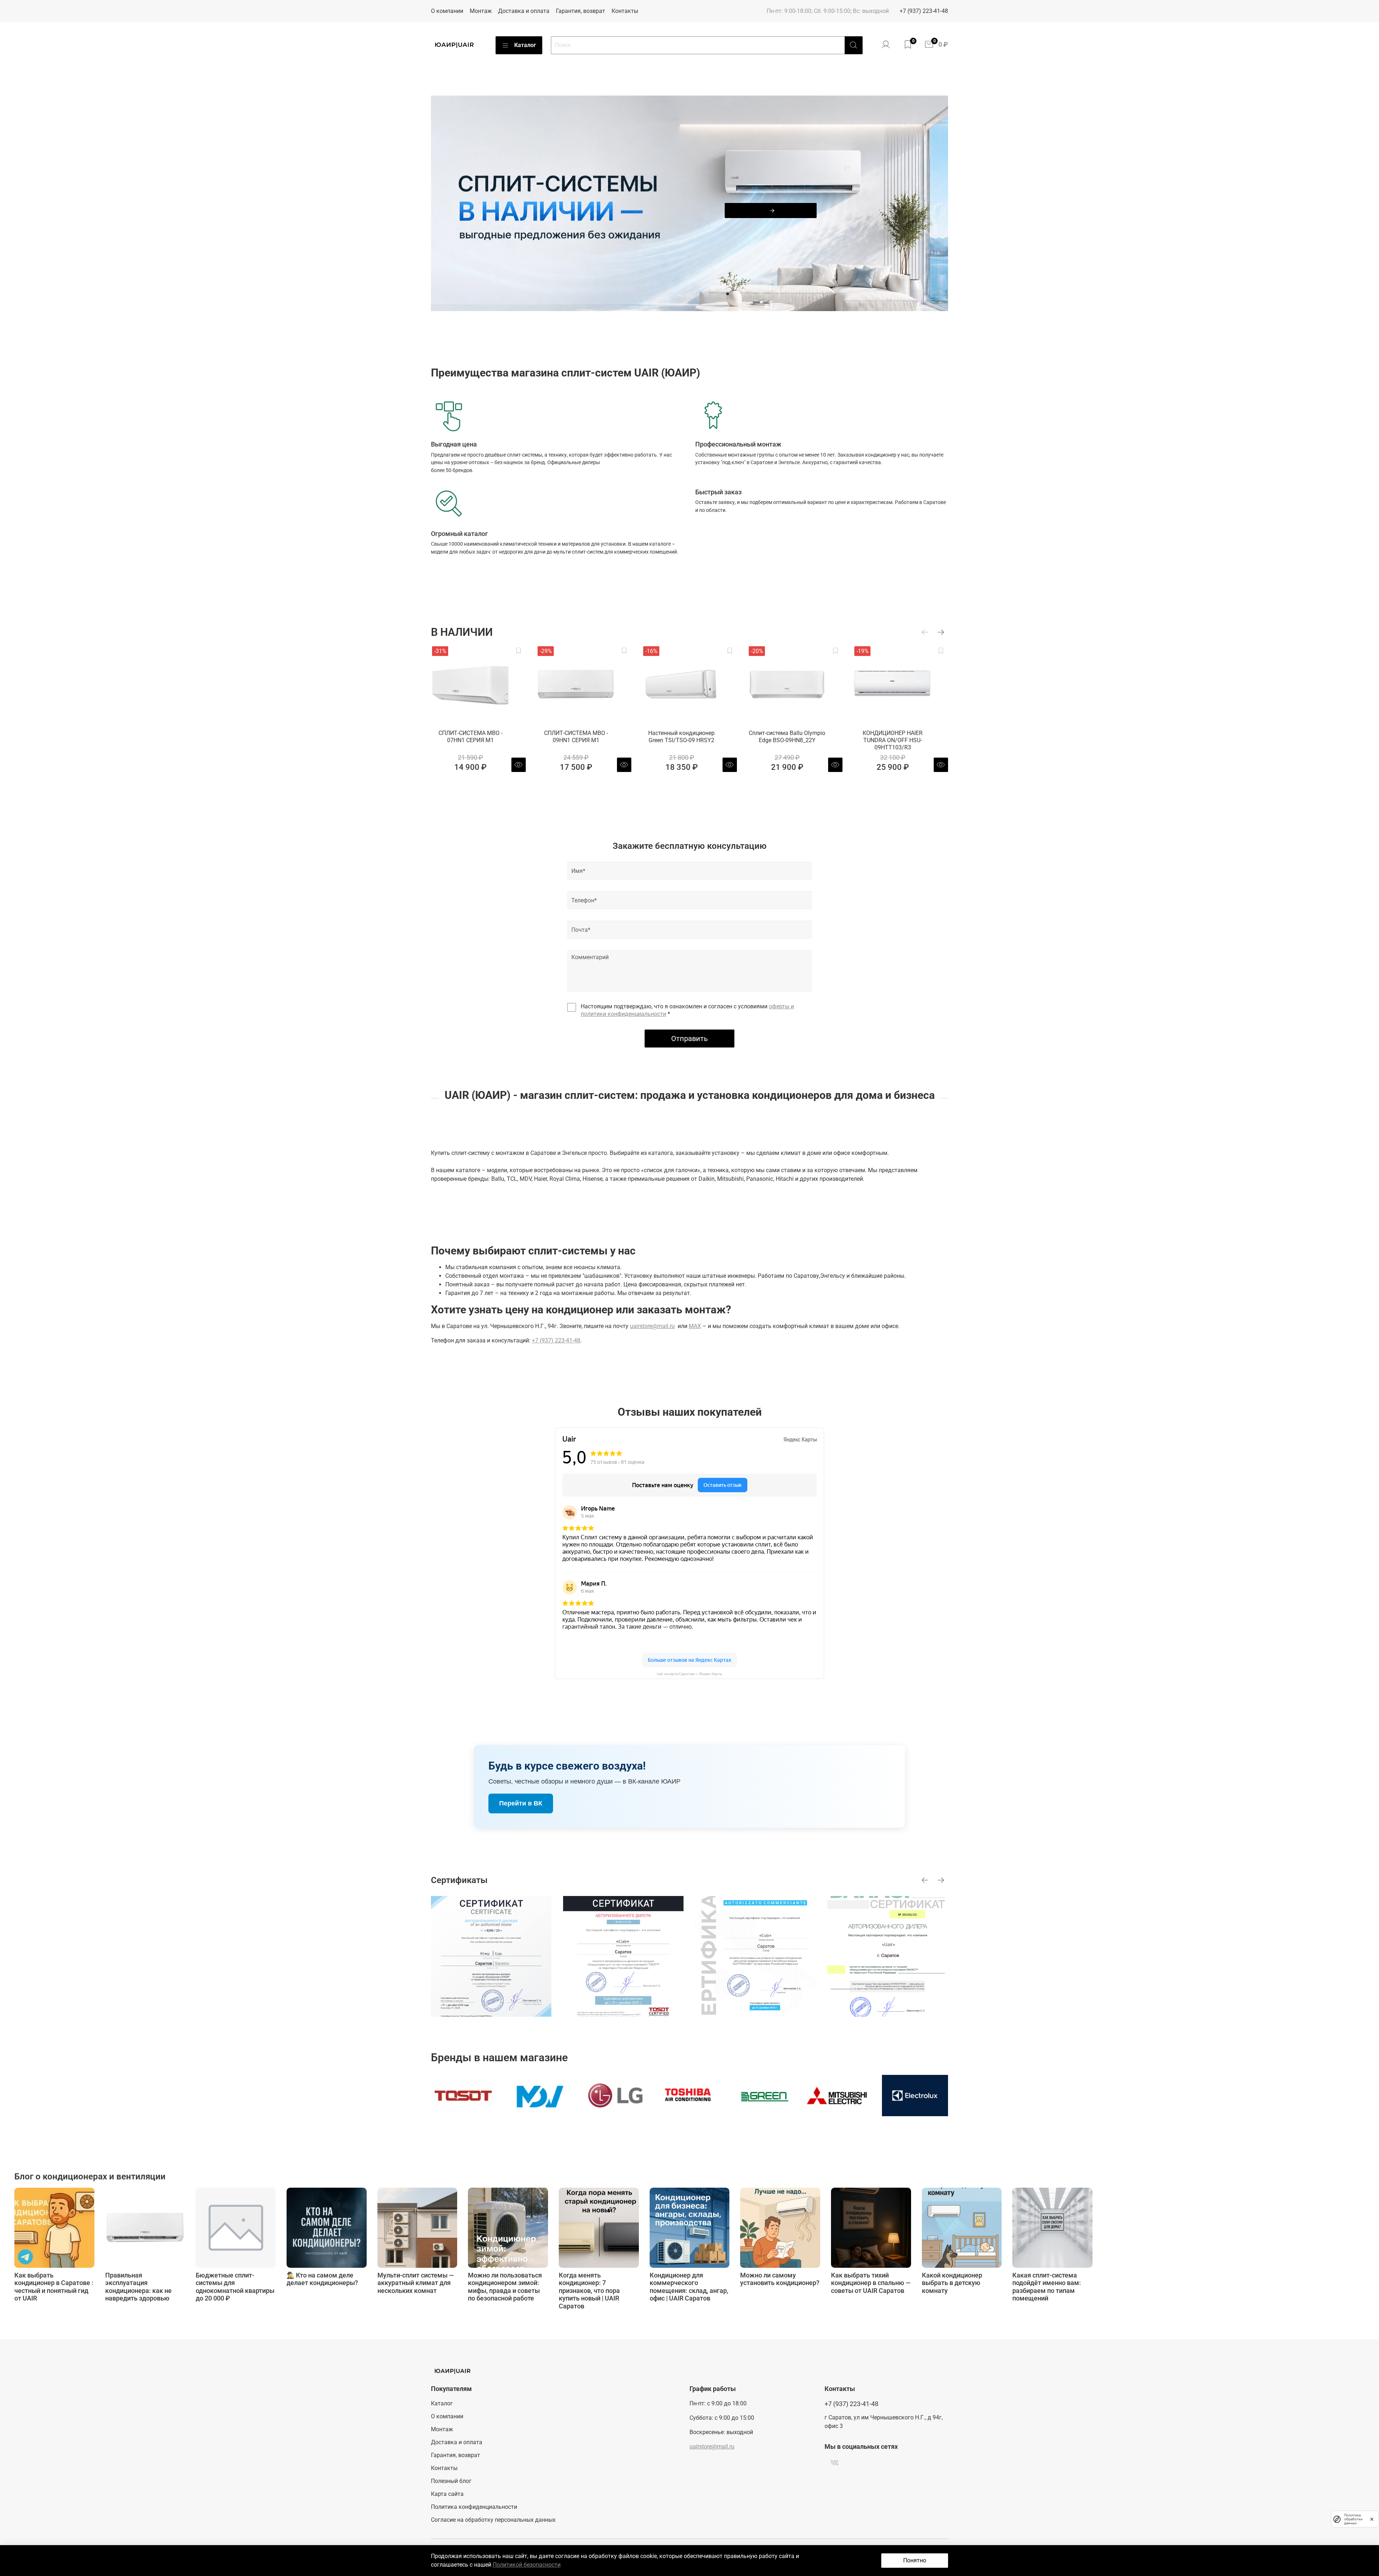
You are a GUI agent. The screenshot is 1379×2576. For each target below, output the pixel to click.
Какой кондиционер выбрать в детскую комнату (952, 2283)
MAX (695, 1326)
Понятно (915, 2560)
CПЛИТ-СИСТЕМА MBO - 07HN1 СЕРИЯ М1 (470, 737)
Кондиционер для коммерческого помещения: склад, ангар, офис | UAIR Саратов (689, 2286)
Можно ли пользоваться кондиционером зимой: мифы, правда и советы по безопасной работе (505, 2286)
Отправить (689, 1039)
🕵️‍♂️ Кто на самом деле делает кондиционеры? (322, 2279)
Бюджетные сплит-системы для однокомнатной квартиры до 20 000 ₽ (235, 2286)
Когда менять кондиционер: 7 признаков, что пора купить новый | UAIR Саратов (589, 2290)
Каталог (525, 45)
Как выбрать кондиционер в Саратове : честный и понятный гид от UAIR (54, 2286)
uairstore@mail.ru (652, 1326)
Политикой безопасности (527, 2565)
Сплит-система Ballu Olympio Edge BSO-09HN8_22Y (787, 737)
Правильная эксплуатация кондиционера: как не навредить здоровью (138, 2286)
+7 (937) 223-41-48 (924, 11)
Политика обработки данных (1353, 2519)
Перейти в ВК (521, 1803)
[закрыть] (1372, 2519)
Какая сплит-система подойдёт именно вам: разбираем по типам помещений (1047, 2286)
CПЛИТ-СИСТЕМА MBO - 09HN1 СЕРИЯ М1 (576, 737)
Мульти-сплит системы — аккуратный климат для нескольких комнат (416, 2283)
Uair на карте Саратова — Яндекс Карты (689, 1674)
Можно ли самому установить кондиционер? (780, 2279)
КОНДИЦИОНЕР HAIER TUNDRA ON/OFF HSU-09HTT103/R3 (893, 740)
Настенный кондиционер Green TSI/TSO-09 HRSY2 (681, 737)
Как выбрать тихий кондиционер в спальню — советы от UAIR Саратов (871, 2283)
